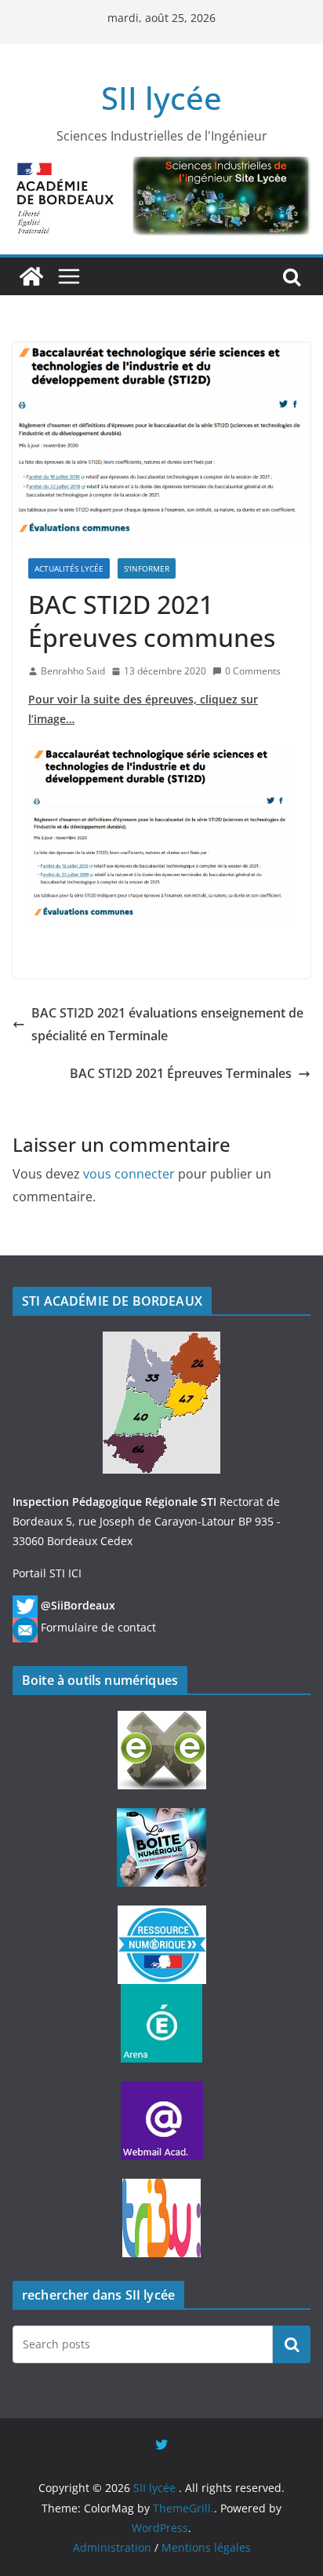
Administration (112, 2547)
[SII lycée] (31, 276)
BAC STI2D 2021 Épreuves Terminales (181, 1073)
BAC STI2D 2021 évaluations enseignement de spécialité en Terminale (167, 1024)
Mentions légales (206, 2547)
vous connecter (129, 1174)
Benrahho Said (73, 671)
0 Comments (253, 671)
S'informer (147, 568)
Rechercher (292, 2344)
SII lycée (161, 98)
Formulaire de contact (98, 1627)
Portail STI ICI (47, 1573)
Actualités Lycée (69, 568)
